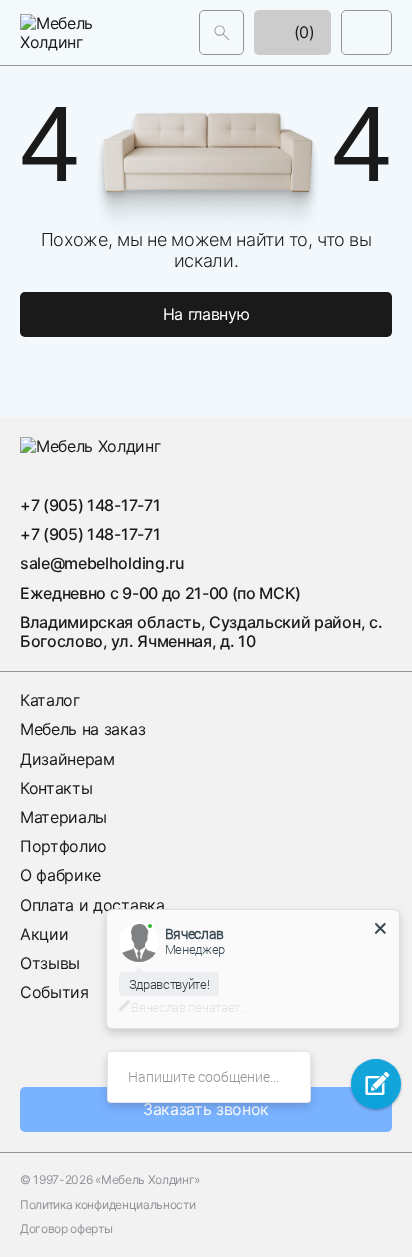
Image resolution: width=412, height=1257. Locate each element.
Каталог (50, 700)
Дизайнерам (67, 759)
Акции (44, 934)
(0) (302, 32)
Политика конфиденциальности (107, 1205)
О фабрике (60, 875)
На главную (206, 314)
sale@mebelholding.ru (102, 563)
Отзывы (50, 963)
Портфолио (63, 846)
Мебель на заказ (82, 729)
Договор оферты (66, 1229)
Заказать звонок (206, 1109)
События (54, 992)
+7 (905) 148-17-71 (90, 505)
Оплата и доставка (92, 905)
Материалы (63, 817)
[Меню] (366, 32)
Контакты (56, 788)
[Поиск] (221, 32)
